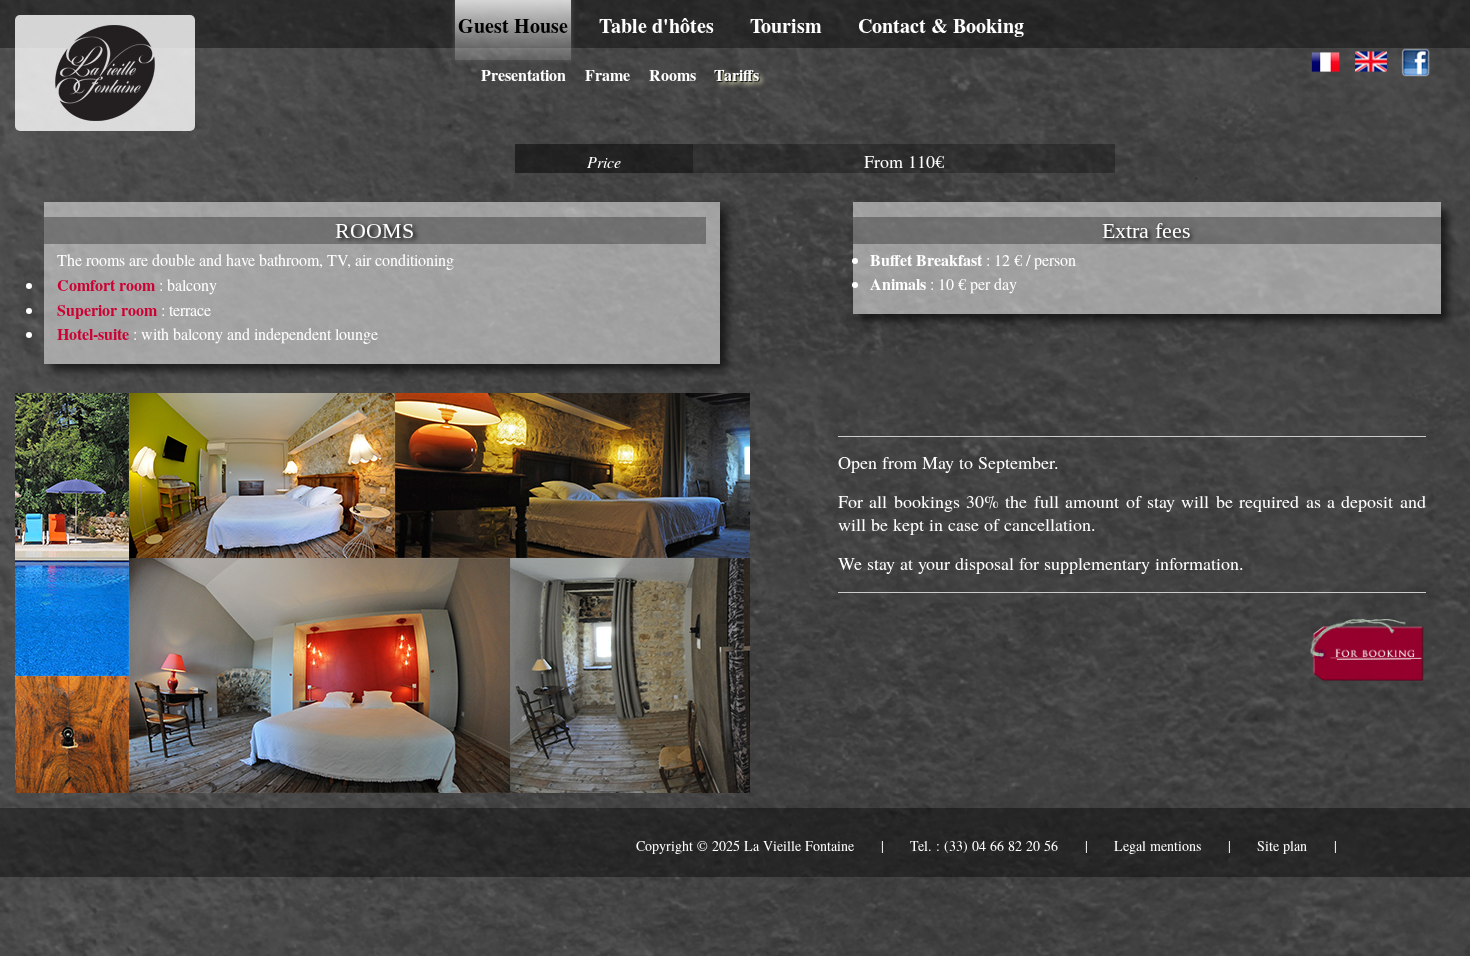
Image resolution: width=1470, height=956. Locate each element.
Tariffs (736, 74)
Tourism (786, 25)
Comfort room (106, 284)
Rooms (672, 74)
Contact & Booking (941, 25)
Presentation (523, 74)
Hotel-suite (93, 333)
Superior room (107, 309)
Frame (607, 74)
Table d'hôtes (656, 25)
